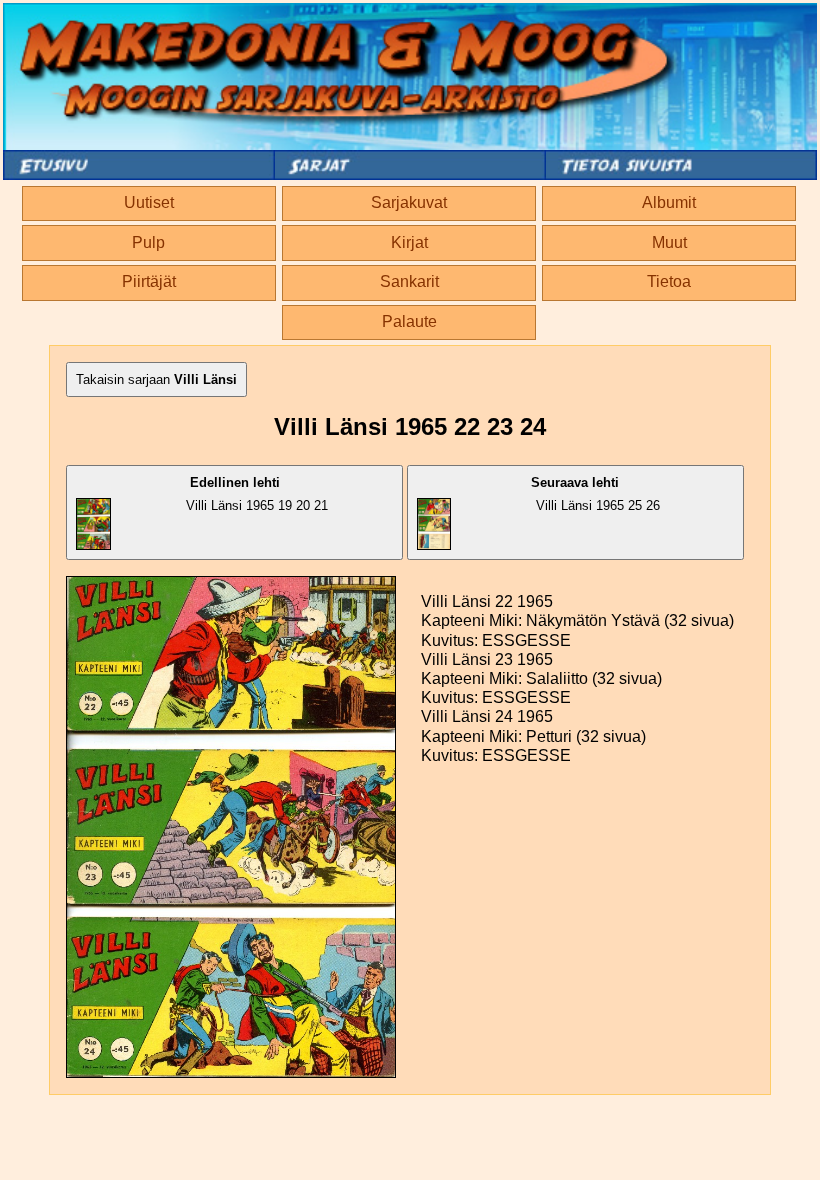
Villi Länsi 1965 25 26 (595, 494)
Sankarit (409, 281)
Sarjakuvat (409, 202)
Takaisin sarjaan (156, 379)
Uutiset (149, 202)
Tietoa (669, 281)
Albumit (669, 202)
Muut (669, 242)
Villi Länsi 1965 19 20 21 (257, 494)
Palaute (409, 321)
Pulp (148, 242)
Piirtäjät (149, 281)
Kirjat (409, 242)
